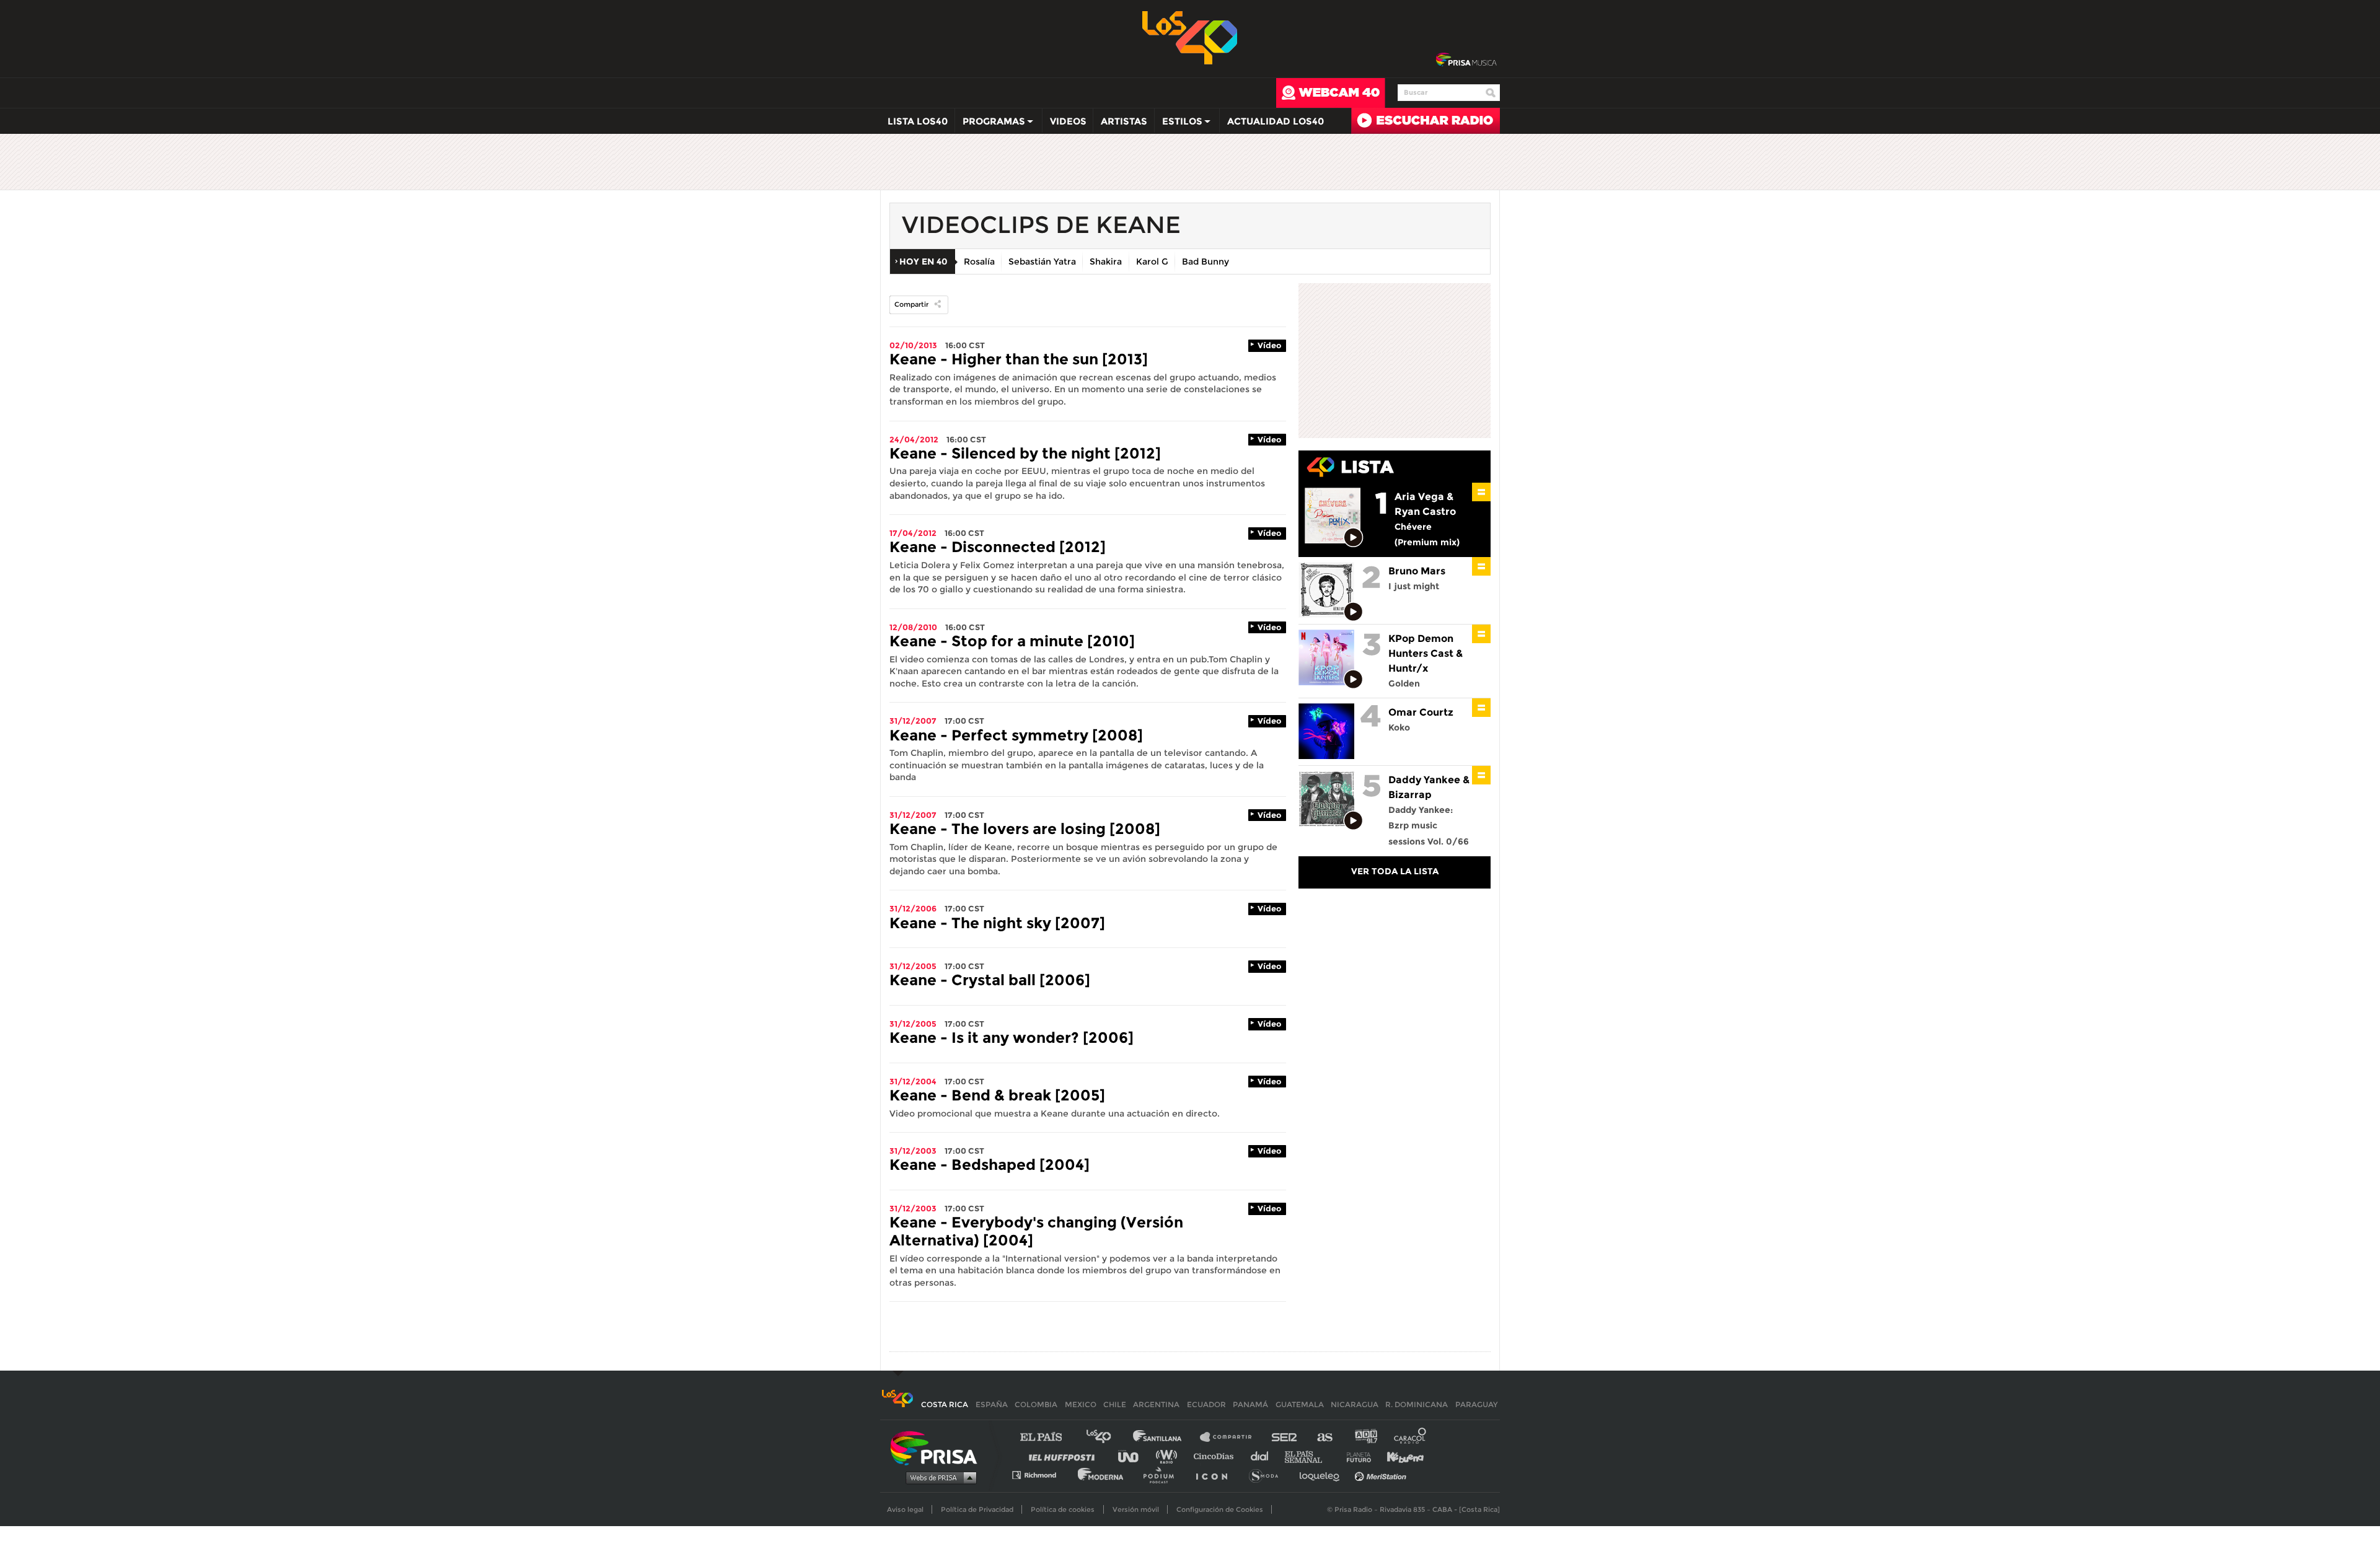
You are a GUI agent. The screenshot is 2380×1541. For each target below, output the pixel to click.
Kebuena (1399, 1456)
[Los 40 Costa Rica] (897, 1404)
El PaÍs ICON (1216, 1474)
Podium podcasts (1163, 1474)
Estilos (1179, 124)
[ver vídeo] (1354, 538)
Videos (1068, 121)
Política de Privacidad (977, 1509)
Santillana (1166, 1437)
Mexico (1081, 1404)
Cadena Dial (1264, 1456)
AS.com (1324, 1437)
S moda (1268, 1474)
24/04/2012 (914, 439)
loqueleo (1323, 1474)
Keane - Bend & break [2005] (997, 1095)
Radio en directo (1426, 121)
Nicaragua (1355, 1404)
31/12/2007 (913, 721)
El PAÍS (1048, 1437)
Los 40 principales (1108, 1437)
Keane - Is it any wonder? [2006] (1011, 1038)
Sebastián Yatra (1042, 261)
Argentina (1156, 1404)
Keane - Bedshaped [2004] (989, 1165)
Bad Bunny (1205, 261)
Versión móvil (1136, 1509)
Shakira (1106, 261)
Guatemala (1300, 1404)
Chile (1115, 1404)
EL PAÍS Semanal (1309, 1456)
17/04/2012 (913, 533)
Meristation (1382, 1474)
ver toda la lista (1395, 871)
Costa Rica (945, 1404)
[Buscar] (1491, 93)
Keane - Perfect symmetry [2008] (1016, 735)
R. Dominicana (1417, 1404)
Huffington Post (1065, 1456)
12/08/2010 (913, 627)
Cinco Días (1217, 1456)
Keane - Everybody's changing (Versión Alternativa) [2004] (1036, 1231)
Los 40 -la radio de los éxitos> (1190, 37)
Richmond (1041, 1474)
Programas (990, 124)
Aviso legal (905, 1509)
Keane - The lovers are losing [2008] (1025, 829)
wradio (1169, 1456)
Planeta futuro (1355, 1456)
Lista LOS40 (918, 121)
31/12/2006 (913, 908)
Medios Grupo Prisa (938, 1477)
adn (1365, 1437)
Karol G (1152, 261)
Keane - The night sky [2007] (997, 923)
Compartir (911, 304)
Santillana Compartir (1232, 1437)
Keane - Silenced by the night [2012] (1025, 453)
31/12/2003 (913, 1151)
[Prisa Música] (1466, 60)
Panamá (1250, 1404)
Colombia (1036, 1404)
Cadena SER (1285, 1437)
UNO (1134, 1456)
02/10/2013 (913, 345)
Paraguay (1476, 1404)
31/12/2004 (913, 1081)
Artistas (1124, 121)
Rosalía (979, 261)
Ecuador (1206, 1404)
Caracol (1411, 1437)
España (992, 1404)
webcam (1331, 93)
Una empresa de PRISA (938, 1447)
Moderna (1102, 1474)
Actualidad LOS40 (1276, 121)
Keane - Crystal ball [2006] (990, 980)
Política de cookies (1063, 1509)
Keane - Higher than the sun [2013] (1019, 359)
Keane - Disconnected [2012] (998, 547)
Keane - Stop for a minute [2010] (1012, 641)
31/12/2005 (913, 966)
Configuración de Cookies (1220, 1509)
